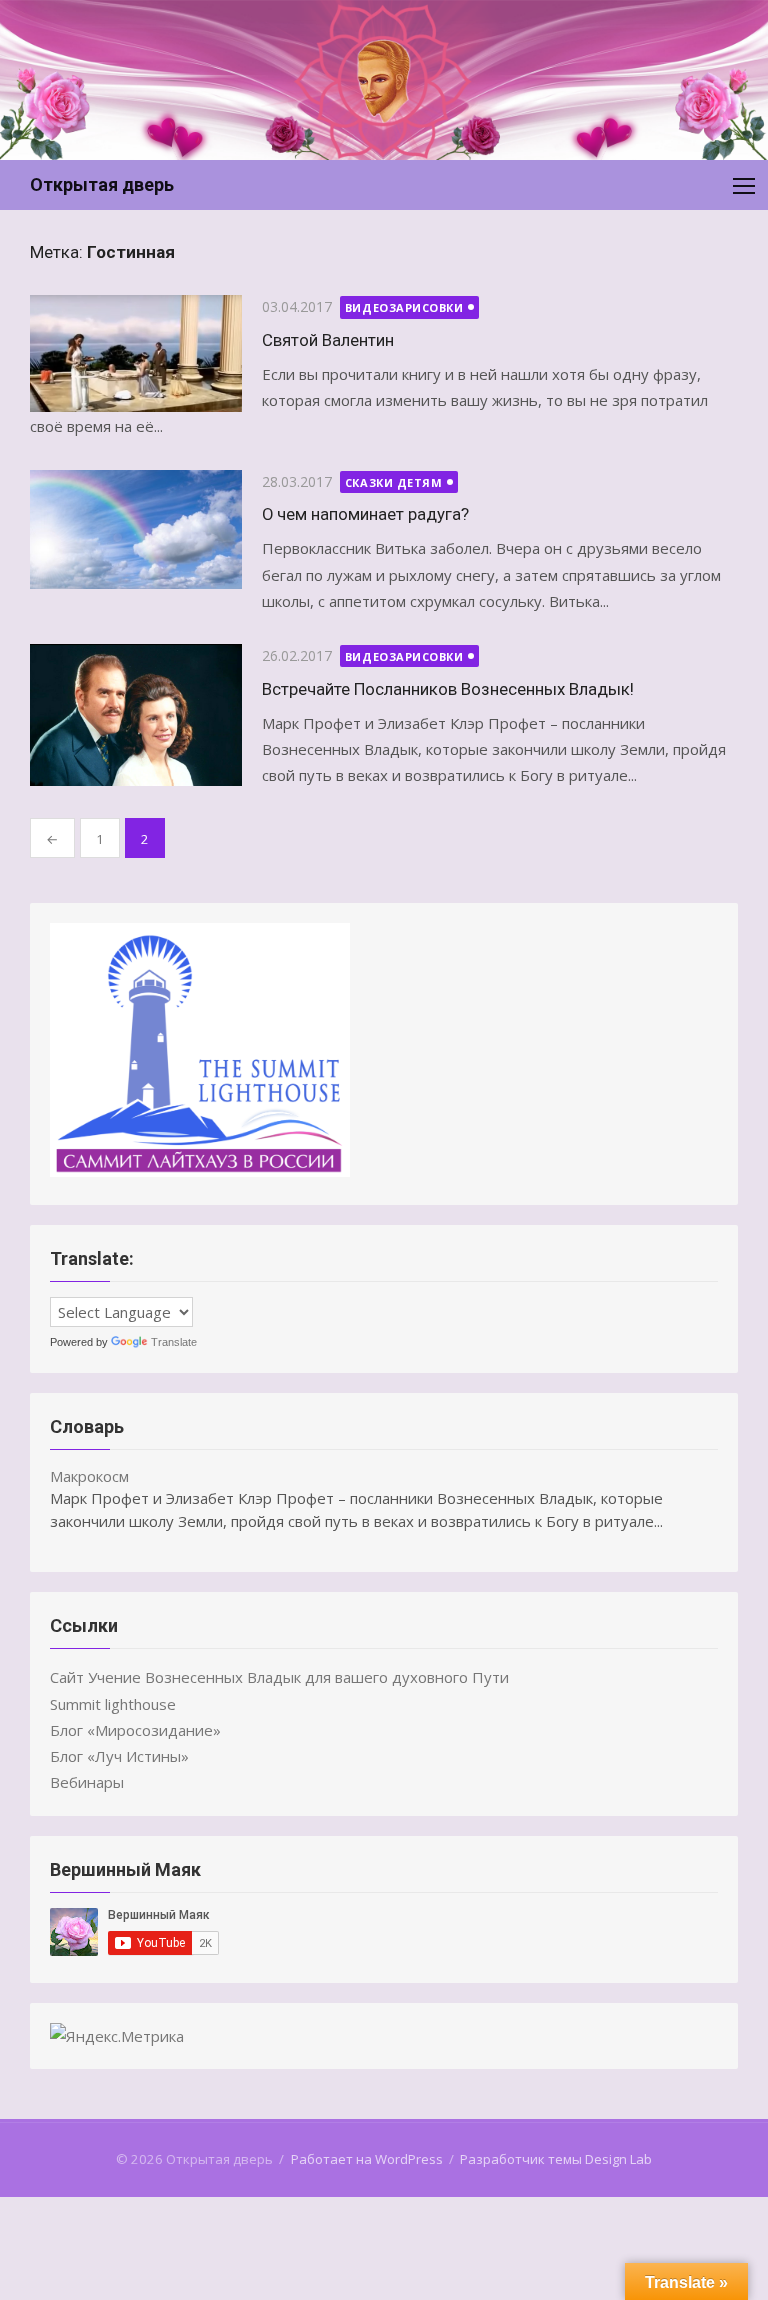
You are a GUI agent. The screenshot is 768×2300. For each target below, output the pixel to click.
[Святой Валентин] (136, 353)
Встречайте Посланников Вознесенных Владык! (448, 689)
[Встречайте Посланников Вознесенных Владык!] (136, 715)
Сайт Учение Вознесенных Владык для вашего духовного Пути (279, 1677)
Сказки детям (394, 482)
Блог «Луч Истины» (119, 1756)
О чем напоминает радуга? (365, 514)
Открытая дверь (102, 184)
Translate (174, 1342)
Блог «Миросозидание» (135, 1730)
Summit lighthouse (113, 1704)
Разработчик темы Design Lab (556, 2159)
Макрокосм (89, 1476)
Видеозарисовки (404, 307)
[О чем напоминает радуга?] (136, 530)
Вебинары (87, 1782)
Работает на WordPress (367, 2159)
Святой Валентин (328, 340)
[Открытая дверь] (384, 80)
